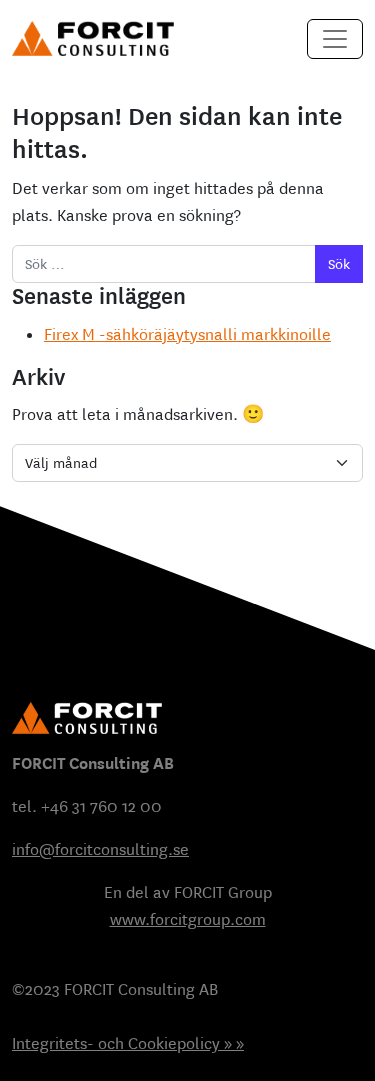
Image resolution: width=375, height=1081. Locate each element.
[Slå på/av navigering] (335, 39)
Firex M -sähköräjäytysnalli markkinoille (187, 334)
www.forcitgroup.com (188, 919)
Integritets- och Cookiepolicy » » (128, 1043)
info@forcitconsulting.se (100, 849)
